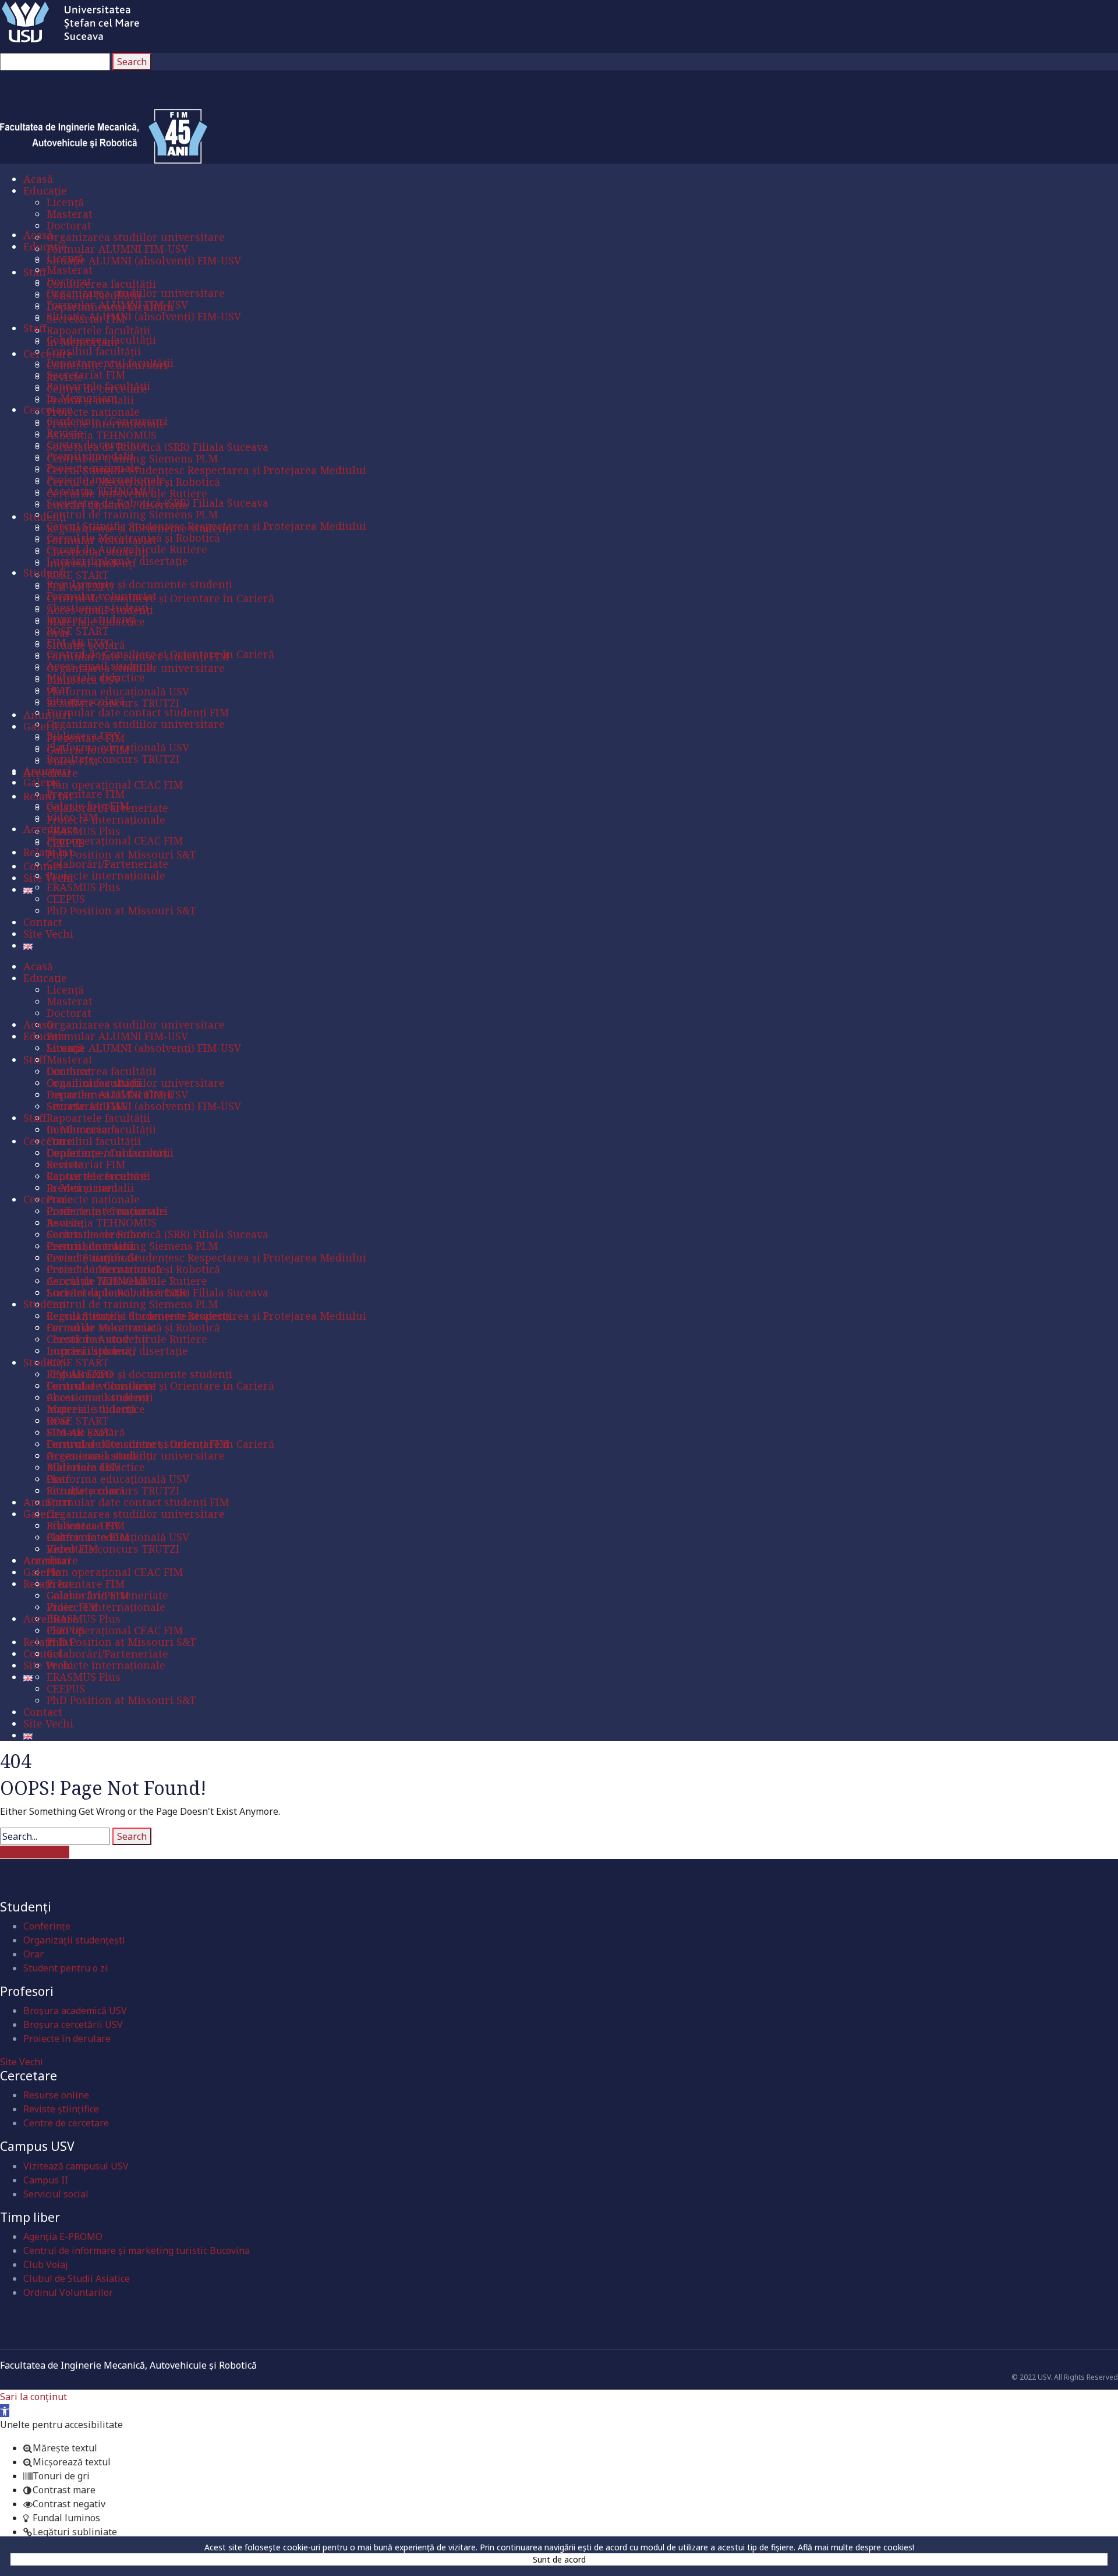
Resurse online (56, 2095)
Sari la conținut (33, 2397)
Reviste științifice (61, 2109)
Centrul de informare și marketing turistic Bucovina (137, 2250)
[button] (5, 2411)
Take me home (35, 1852)
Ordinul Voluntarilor (68, 2292)
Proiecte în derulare (67, 2038)
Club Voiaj (46, 2264)
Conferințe (47, 1926)
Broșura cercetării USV (73, 2024)
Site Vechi (22, 2062)
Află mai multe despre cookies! (856, 2547)
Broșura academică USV (75, 2010)
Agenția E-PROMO (63, 2236)
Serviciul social (56, 2194)
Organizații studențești (74, 1940)
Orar (33, 1954)
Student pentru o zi (66, 1968)
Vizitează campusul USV (76, 2166)
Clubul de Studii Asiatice (77, 2278)
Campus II (46, 2180)
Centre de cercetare (66, 2123)
